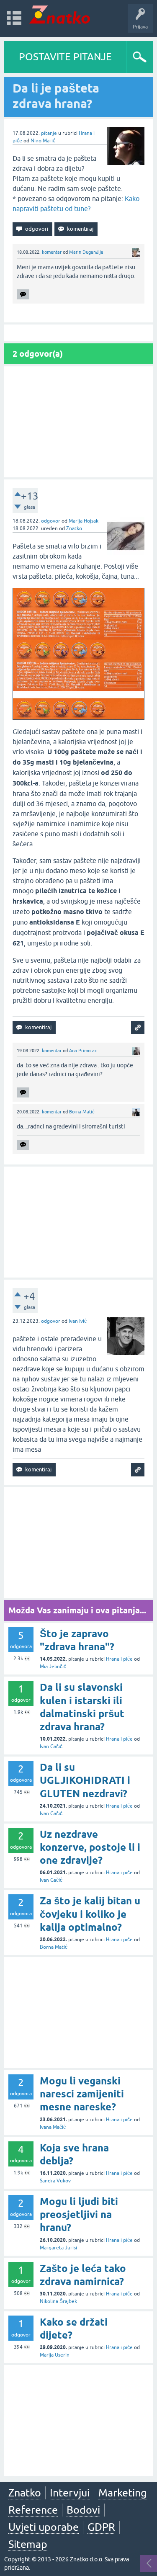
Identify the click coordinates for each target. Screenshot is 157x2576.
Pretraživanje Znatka (99, 842)
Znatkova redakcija (113, 816)
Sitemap (28, 2544)
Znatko (25, 2493)
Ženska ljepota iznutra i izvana (99, 148)
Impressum (75, 816)
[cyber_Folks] (92, 748)
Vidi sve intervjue (99, 166)
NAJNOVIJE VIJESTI (98, 798)
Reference (33, 2510)
